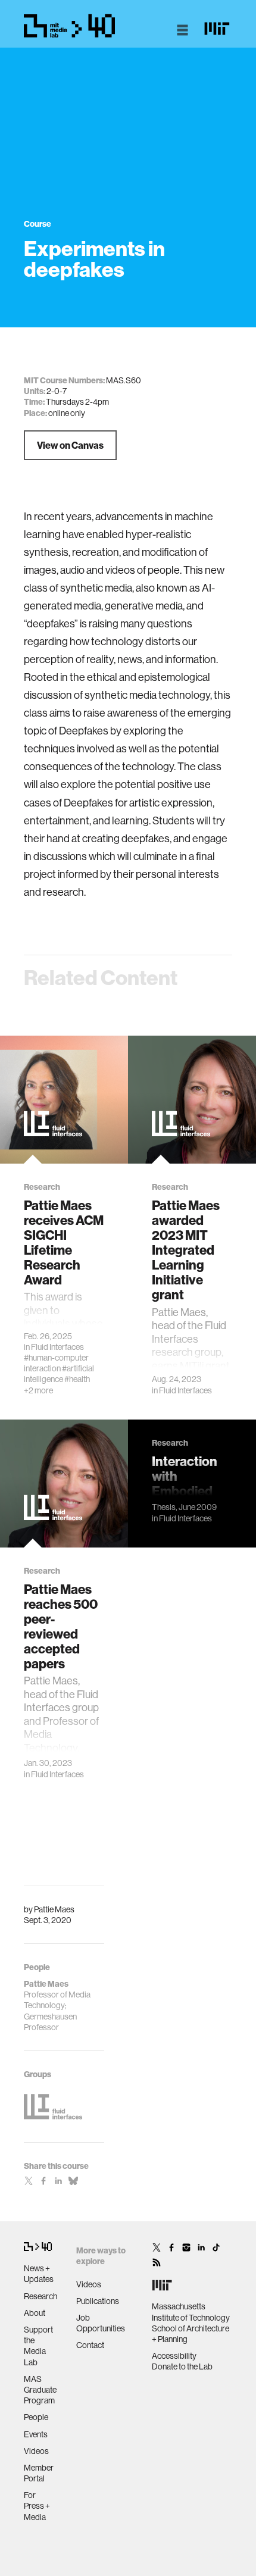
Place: (35, 413)
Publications (98, 2301)
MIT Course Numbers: (64, 380)
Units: (35, 391)
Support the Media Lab (38, 2346)
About (35, 2313)
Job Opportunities (101, 2323)
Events (36, 2434)
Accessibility (174, 2356)
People (36, 2417)
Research (40, 2296)
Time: (34, 402)
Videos (36, 2451)
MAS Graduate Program (40, 2390)
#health (77, 1379)
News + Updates (39, 2274)
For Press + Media (37, 2506)
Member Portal (39, 2473)
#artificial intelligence (59, 1374)
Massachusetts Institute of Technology (191, 2312)
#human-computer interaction (56, 1363)
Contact (90, 2345)
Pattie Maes (54, 1909)
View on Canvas (70, 445)
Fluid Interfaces (57, 1347)
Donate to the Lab (182, 2366)
